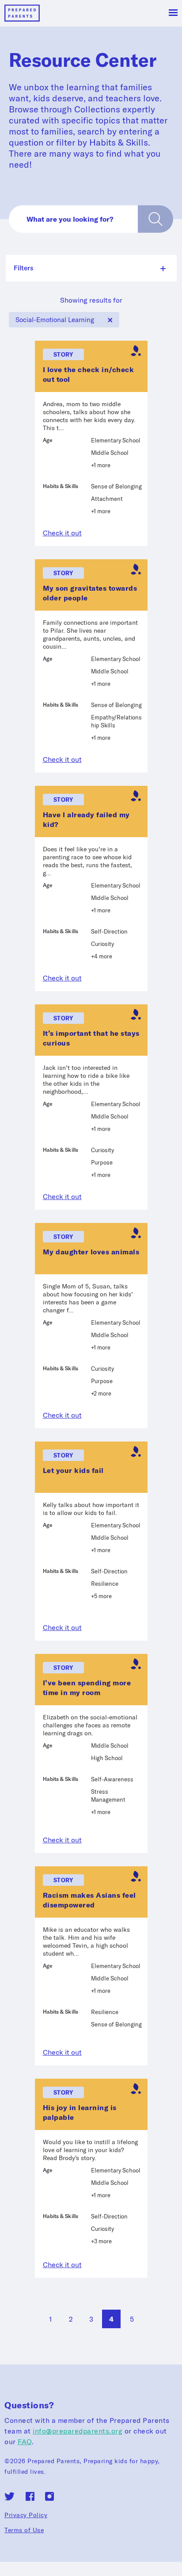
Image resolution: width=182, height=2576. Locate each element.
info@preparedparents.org (78, 2431)
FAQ (25, 2441)
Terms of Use (24, 2530)
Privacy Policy (26, 2515)
